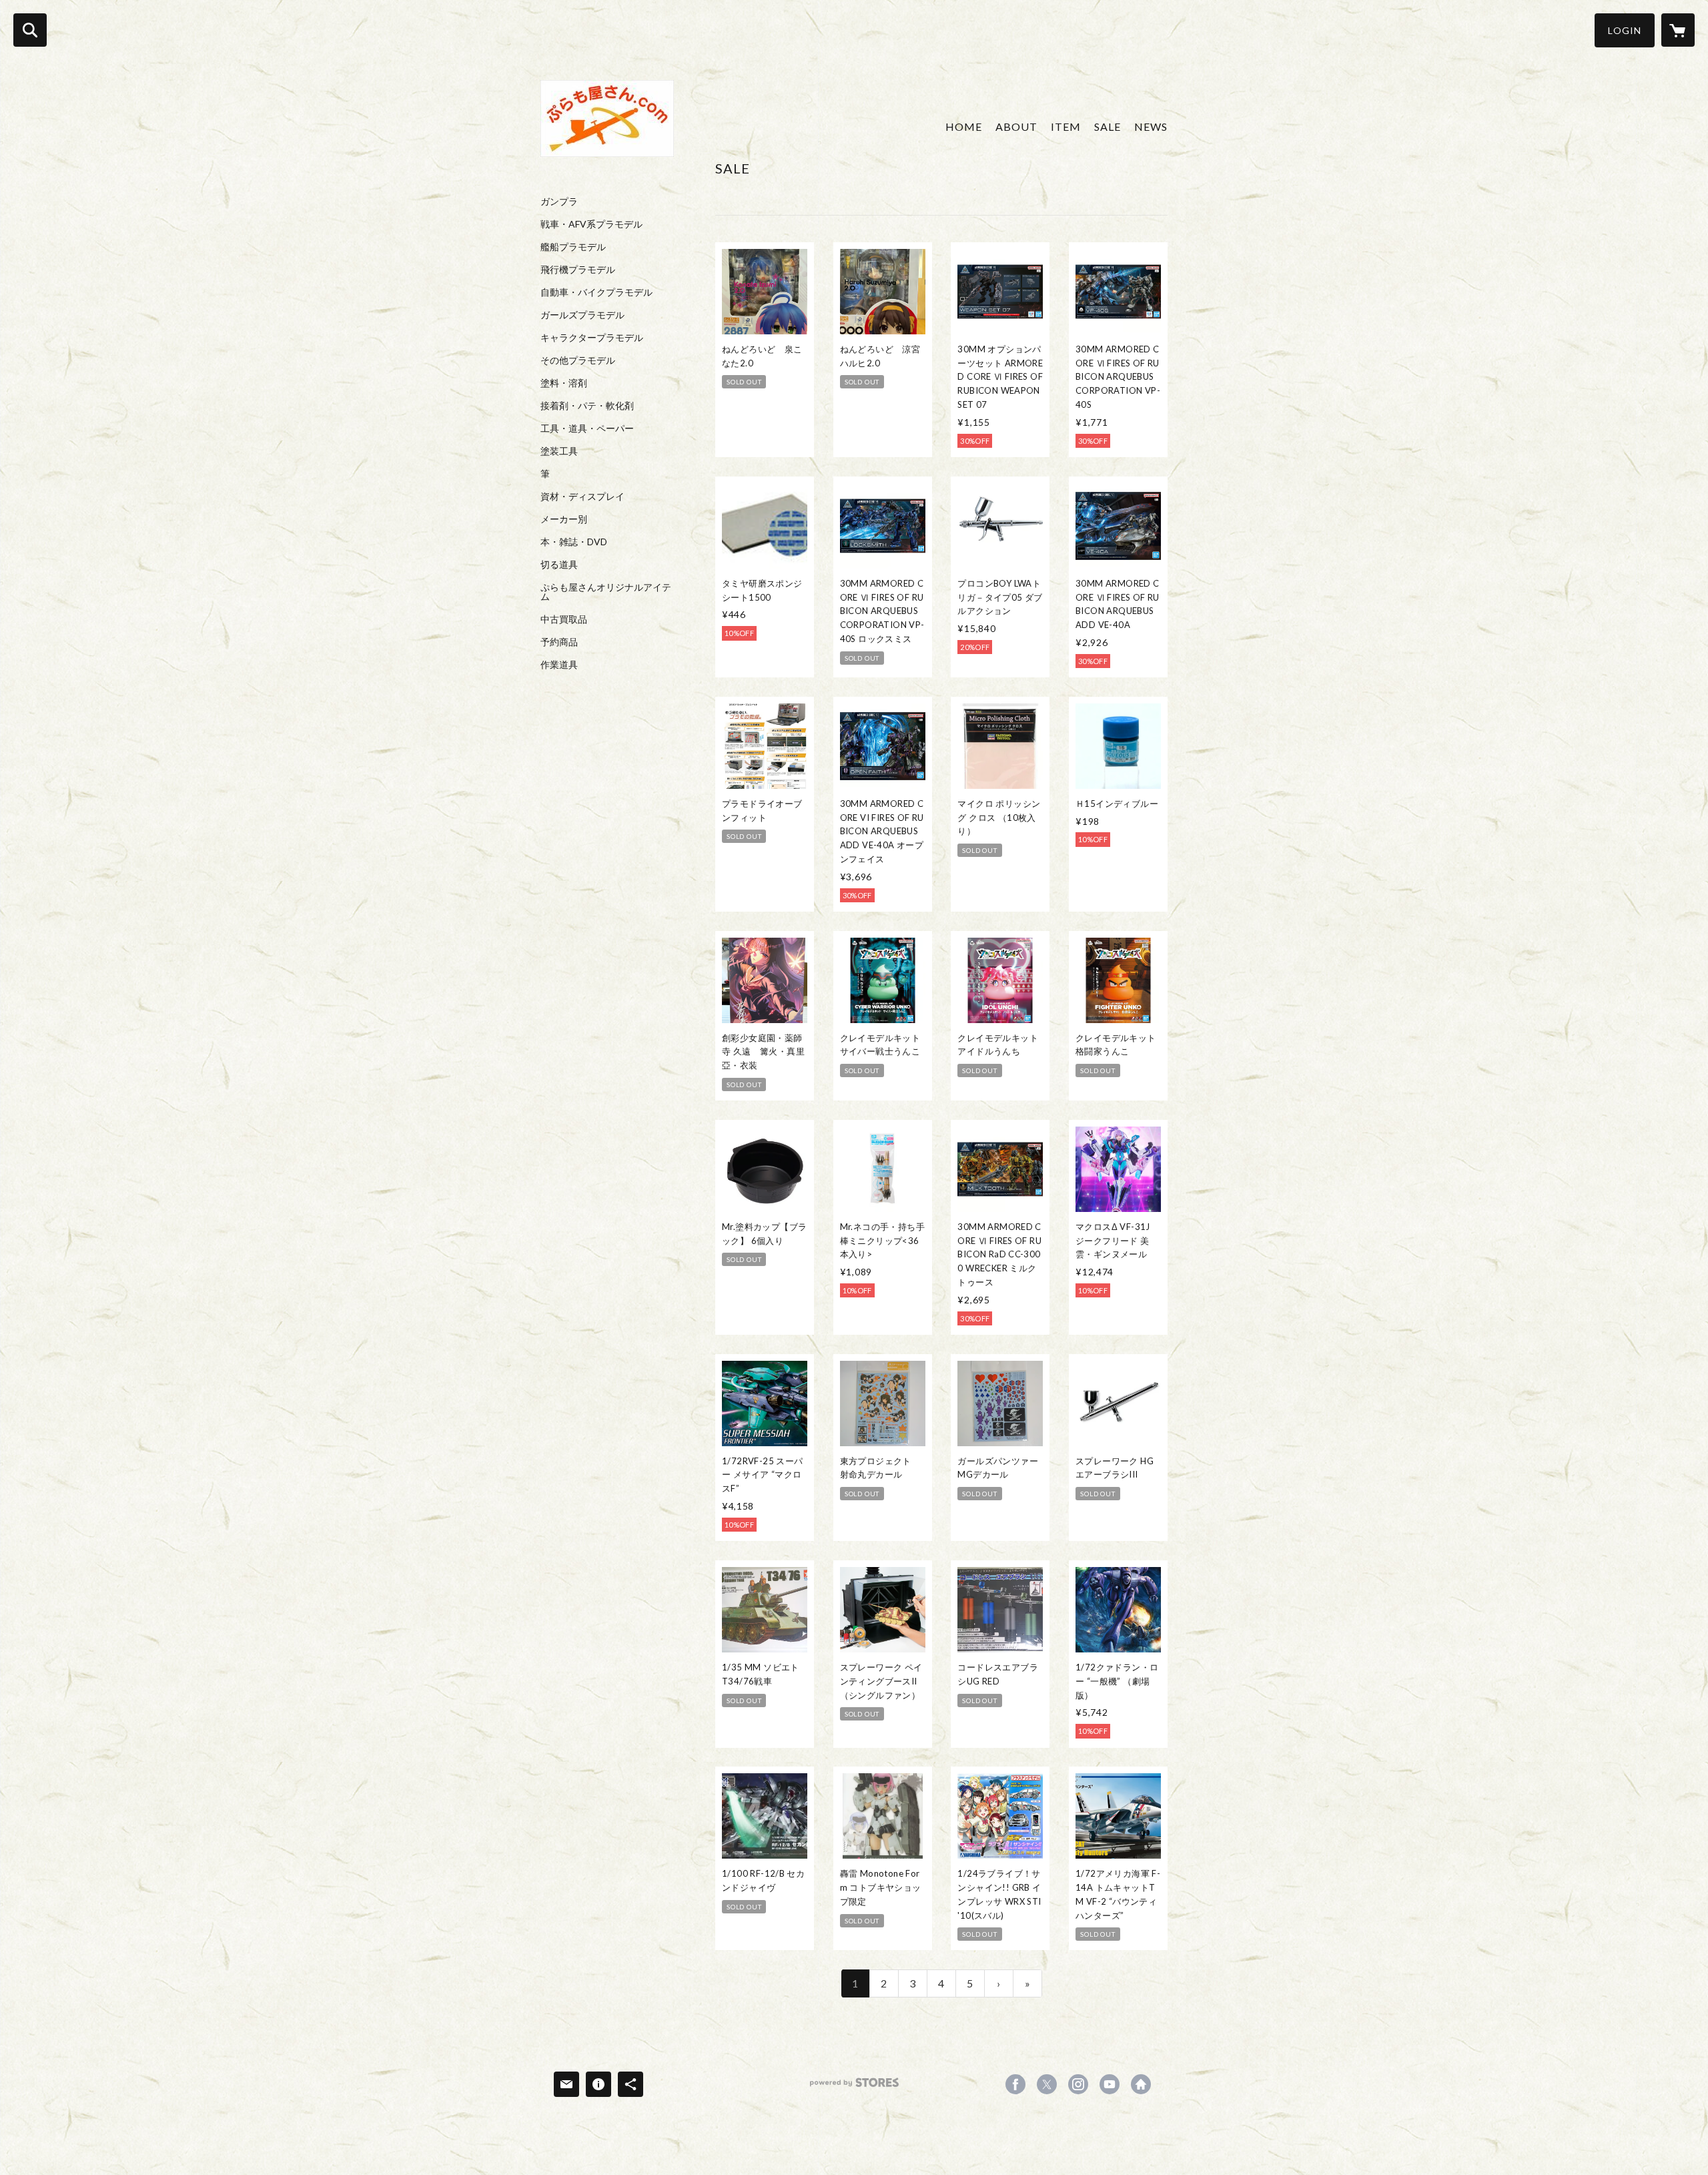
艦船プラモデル (573, 247)
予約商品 (559, 642)
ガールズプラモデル (582, 315)
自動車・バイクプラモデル (596, 292)
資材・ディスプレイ (582, 497)
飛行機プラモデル (578, 270)
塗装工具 (559, 451)
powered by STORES (854, 2087)
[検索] (30, 30)
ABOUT (1016, 126)
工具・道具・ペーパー (587, 428)
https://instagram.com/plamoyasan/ (1078, 2084)
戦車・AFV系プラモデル (591, 224)
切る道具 (559, 565)
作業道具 (559, 665)
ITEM (1066, 126)
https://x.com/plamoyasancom (1047, 2084)
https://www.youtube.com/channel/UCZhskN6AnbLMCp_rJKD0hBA (1110, 2084)
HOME (964, 126)
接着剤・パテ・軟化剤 (587, 406)
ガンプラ (559, 202)
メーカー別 (564, 519)
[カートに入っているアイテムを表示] (1678, 30)
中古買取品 (564, 619)
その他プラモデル (578, 360)
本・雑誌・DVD (574, 542)
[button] (1625, 30)
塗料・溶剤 (564, 383)
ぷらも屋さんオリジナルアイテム (606, 592)
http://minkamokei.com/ (1141, 2084)
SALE (1108, 126)
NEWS (1151, 126)
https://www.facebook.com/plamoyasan (1015, 2084)
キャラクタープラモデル (592, 338)
